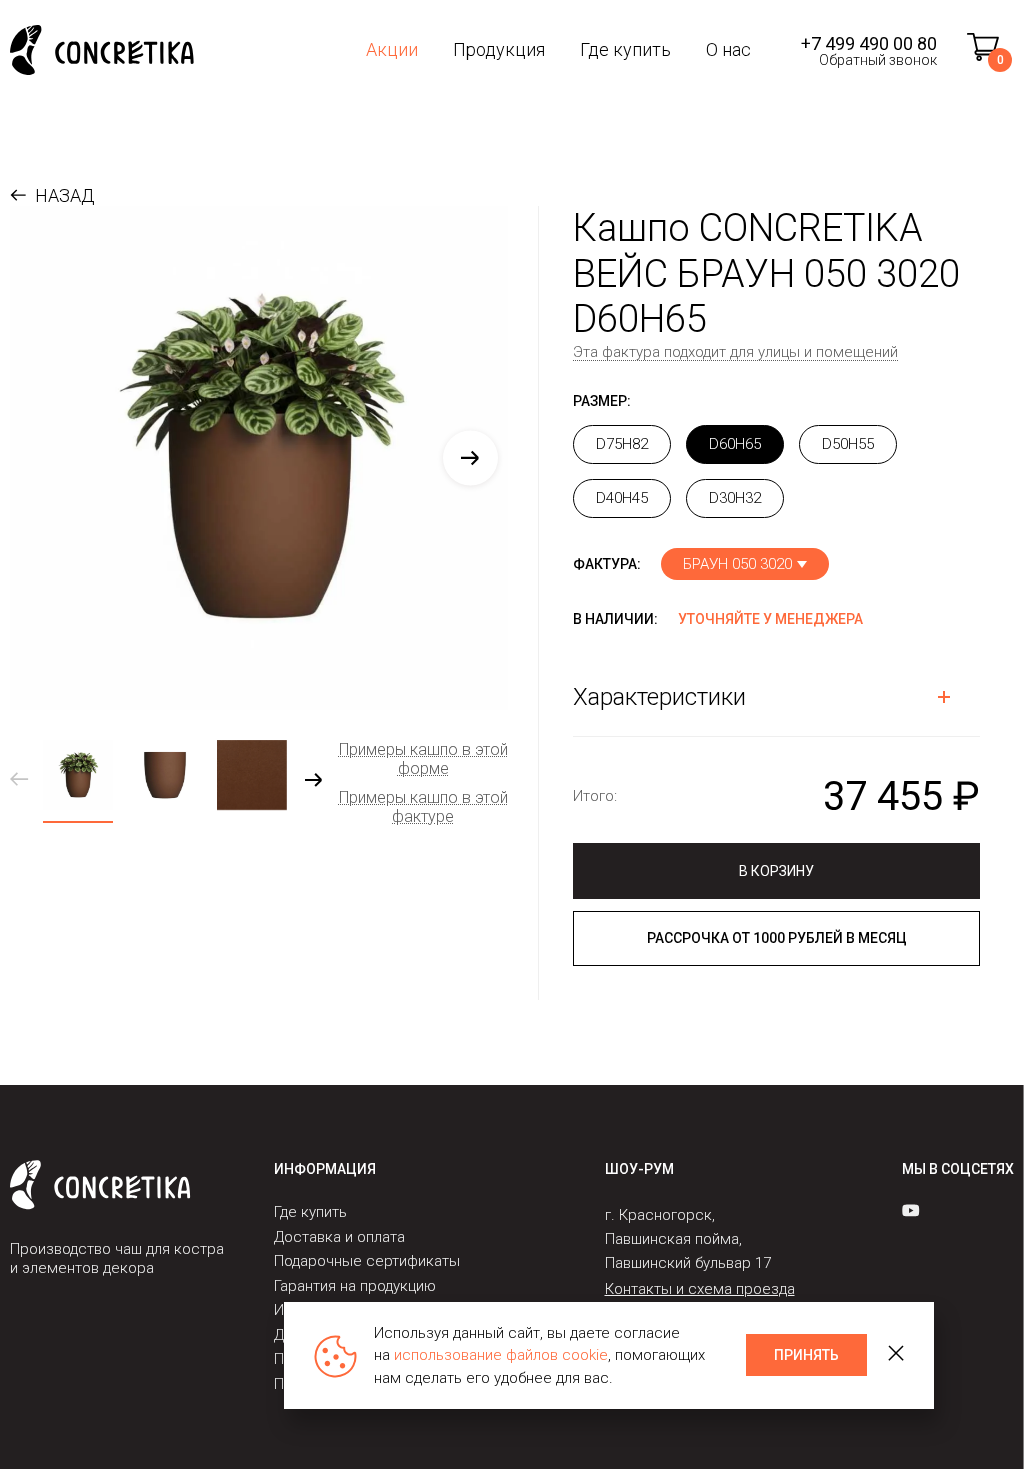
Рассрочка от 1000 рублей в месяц (777, 938)
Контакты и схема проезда (700, 1289)
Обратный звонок (878, 60)
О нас (728, 49)
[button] (470, 457)
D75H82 (622, 444)
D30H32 (735, 498)
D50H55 (848, 444)
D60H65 (735, 444)
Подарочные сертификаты (367, 1261)
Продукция (499, 49)
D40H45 (622, 498)
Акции (392, 49)
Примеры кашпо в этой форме (423, 759)
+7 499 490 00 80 (869, 43)
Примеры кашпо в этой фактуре (423, 807)
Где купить (625, 49)
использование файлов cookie (501, 1355)
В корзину (776, 871)
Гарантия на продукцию (355, 1286)
